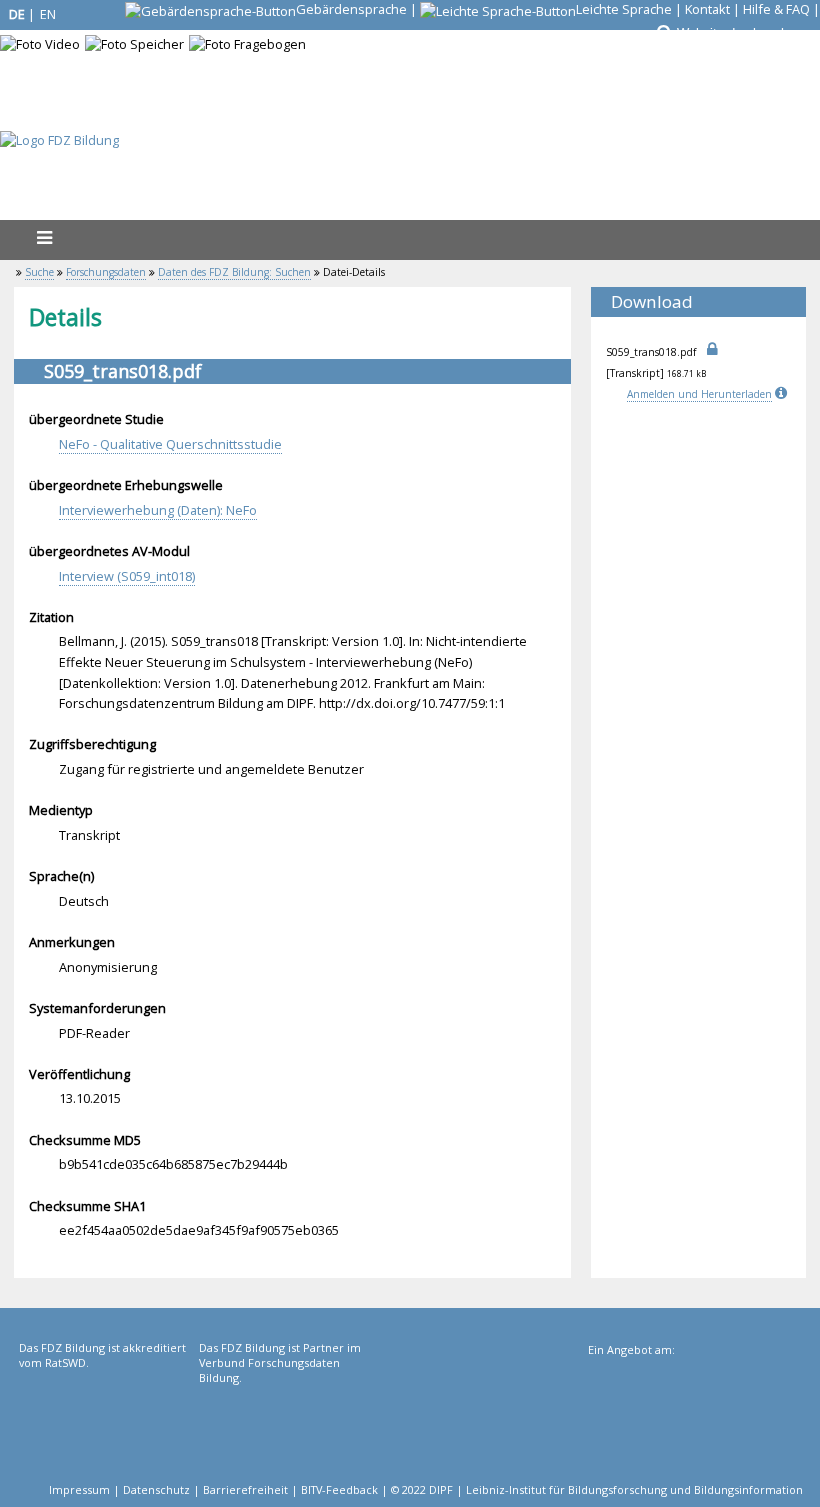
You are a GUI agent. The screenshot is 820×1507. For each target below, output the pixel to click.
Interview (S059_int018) (127, 576)
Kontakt (707, 9)
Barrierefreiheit (245, 1489)
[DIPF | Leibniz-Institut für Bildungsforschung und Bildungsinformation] (693, 1424)
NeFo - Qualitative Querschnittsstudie (170, 444)
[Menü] (44, 237)
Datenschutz (156, 1489)
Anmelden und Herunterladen (699, 394)
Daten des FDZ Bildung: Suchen (234, 272)
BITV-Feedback (339, 1489)
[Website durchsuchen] (663, 33)
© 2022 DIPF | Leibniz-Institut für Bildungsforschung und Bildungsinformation (597, 1489)
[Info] (783, 394)
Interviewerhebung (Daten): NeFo (158, 510)
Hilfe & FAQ (776, 9)
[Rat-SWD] (107, 1422)
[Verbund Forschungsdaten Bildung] (287, 1422)
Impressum (79, 1489)
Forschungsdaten (106, 272)
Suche (39, 272)
